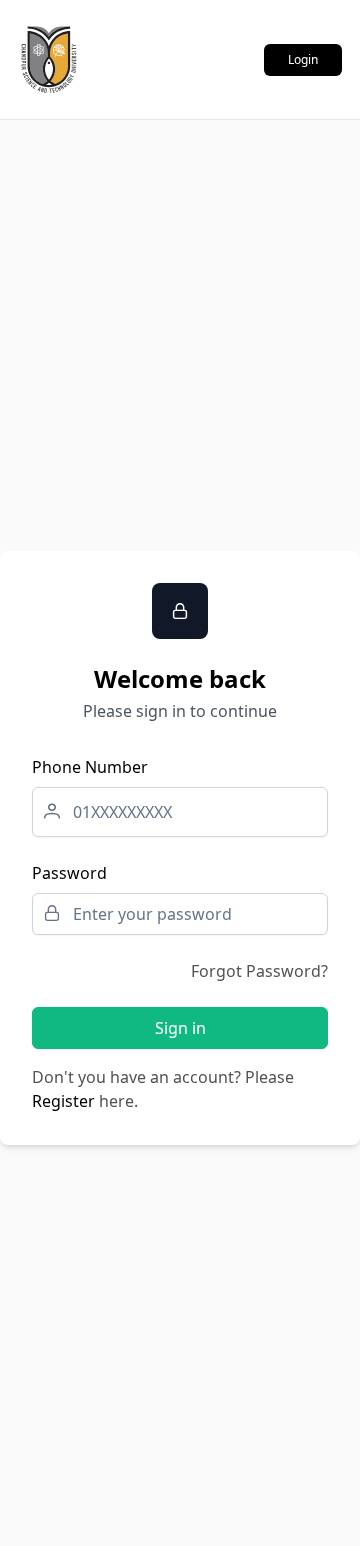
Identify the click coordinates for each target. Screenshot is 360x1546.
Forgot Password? (259, 971)
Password (69, 873)
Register (63, 1101)
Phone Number (90, 767)
